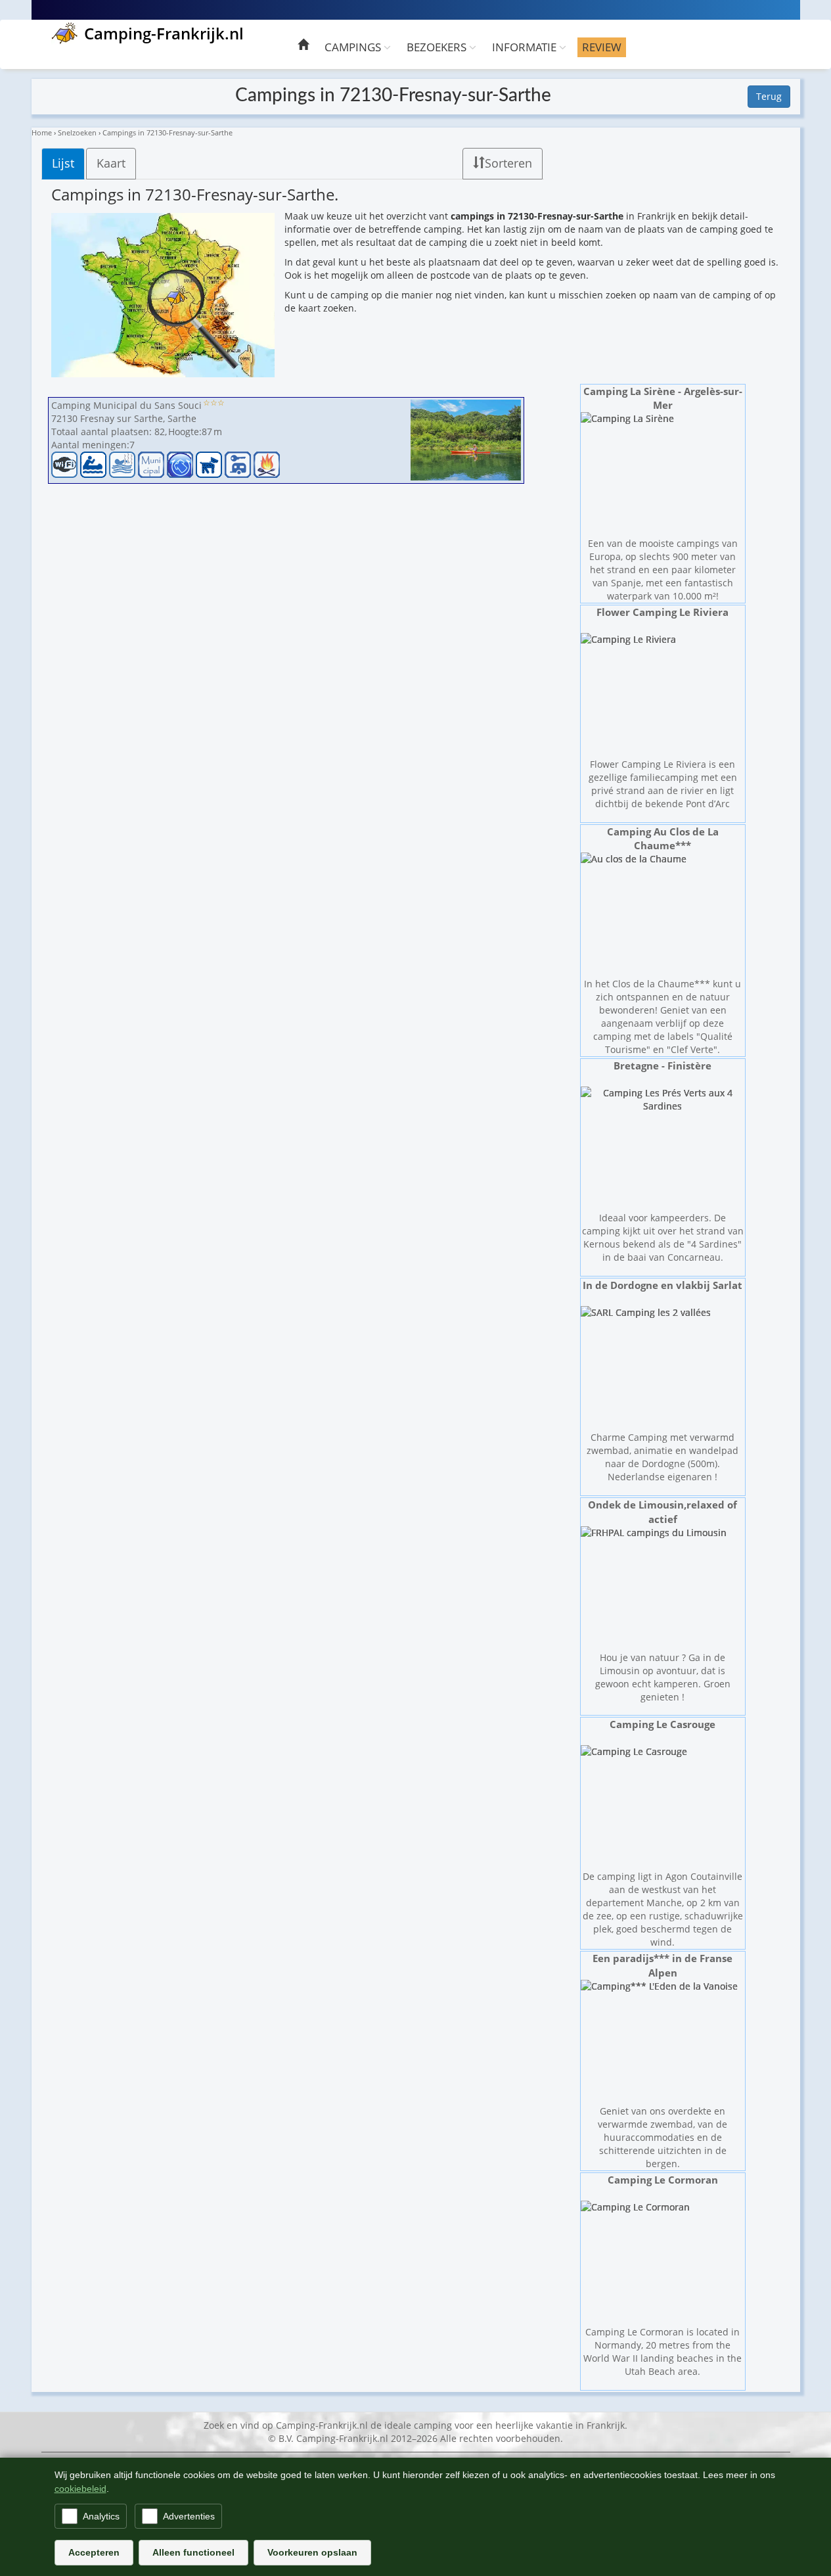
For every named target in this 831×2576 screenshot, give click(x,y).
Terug (769, 96)
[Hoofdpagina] (303, 46)
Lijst (63, 163)
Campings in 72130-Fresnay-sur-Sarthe (168, 132)
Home (42, 132)
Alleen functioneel (193, 2552)
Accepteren (94, 2552)
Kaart (111, 163)
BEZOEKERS (438, 47)
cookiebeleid (80, 2489)
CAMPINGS (354, 47)
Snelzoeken (77, 132)
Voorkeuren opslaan (312, 2552)
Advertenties (189, 2516)
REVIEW (602, 47)
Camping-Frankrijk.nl (164, 33)
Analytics (101, 2516)
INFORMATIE (526, 47)
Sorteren (508, 163)
